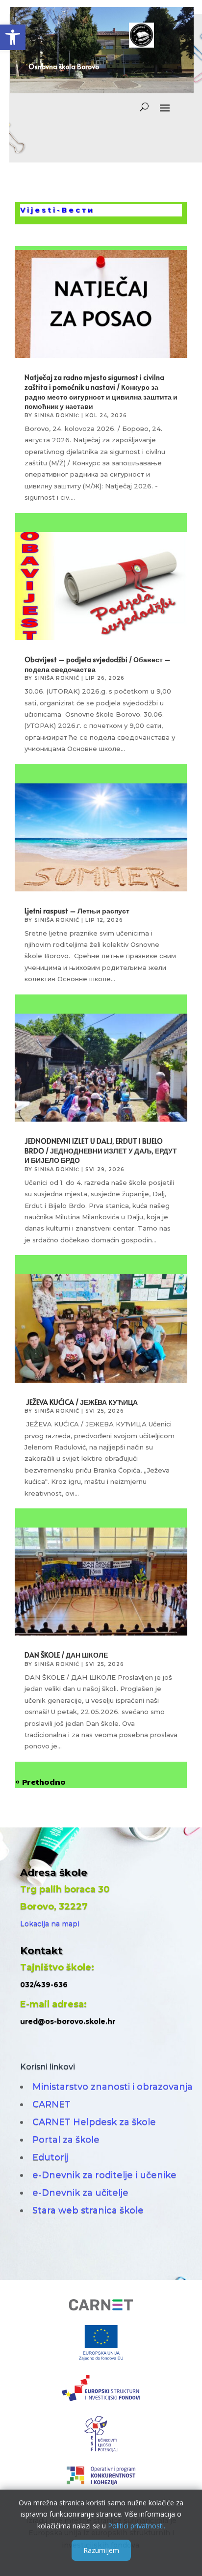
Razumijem (101, 2550)
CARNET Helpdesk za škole (94, 2122)
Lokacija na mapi (50, 1924)
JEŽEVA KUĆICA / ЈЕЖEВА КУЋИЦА (81, 1402)
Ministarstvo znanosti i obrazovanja (113, 2087)
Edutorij (50, 2157)
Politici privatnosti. (137, 2526)
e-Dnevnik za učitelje (80, 2193)
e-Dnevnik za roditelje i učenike (104, 2175)
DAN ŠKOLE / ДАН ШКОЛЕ (66, 1655)
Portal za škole (66, 2140)
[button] (13, 37)
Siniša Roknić (57, 416)
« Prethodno (40, 1782)
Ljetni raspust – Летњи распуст (77, 911)
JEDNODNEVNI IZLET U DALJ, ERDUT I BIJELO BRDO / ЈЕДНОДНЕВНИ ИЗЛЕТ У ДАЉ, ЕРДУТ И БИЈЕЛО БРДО (101, 1151)
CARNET (51, 2104)
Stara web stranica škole (88, 2210)
